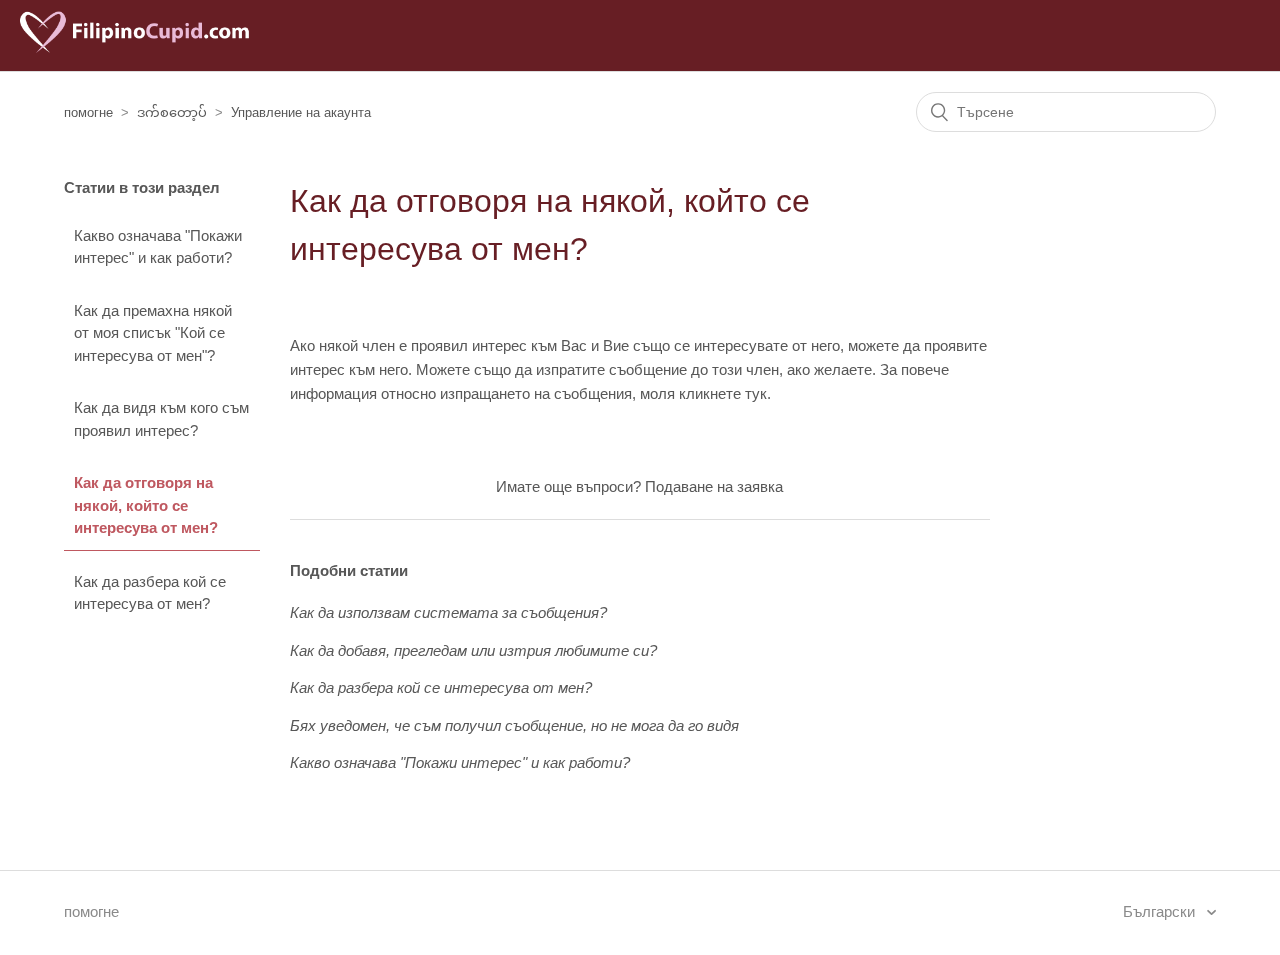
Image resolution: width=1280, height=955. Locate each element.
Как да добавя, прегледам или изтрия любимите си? (473, 650)
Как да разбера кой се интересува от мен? (150, 593)
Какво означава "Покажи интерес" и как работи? (158, 247)
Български (1161, 911)
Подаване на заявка (714, 486)
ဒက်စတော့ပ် (172, 112)
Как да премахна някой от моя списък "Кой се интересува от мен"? (153, 333)
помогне (88, 112)
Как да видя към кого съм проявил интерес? (161, 419)
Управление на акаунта (301, 112)
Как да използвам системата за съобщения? (448, 612)
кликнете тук (723, 393)
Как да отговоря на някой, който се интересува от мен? (146, 505)
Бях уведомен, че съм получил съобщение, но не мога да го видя (514, 725)
